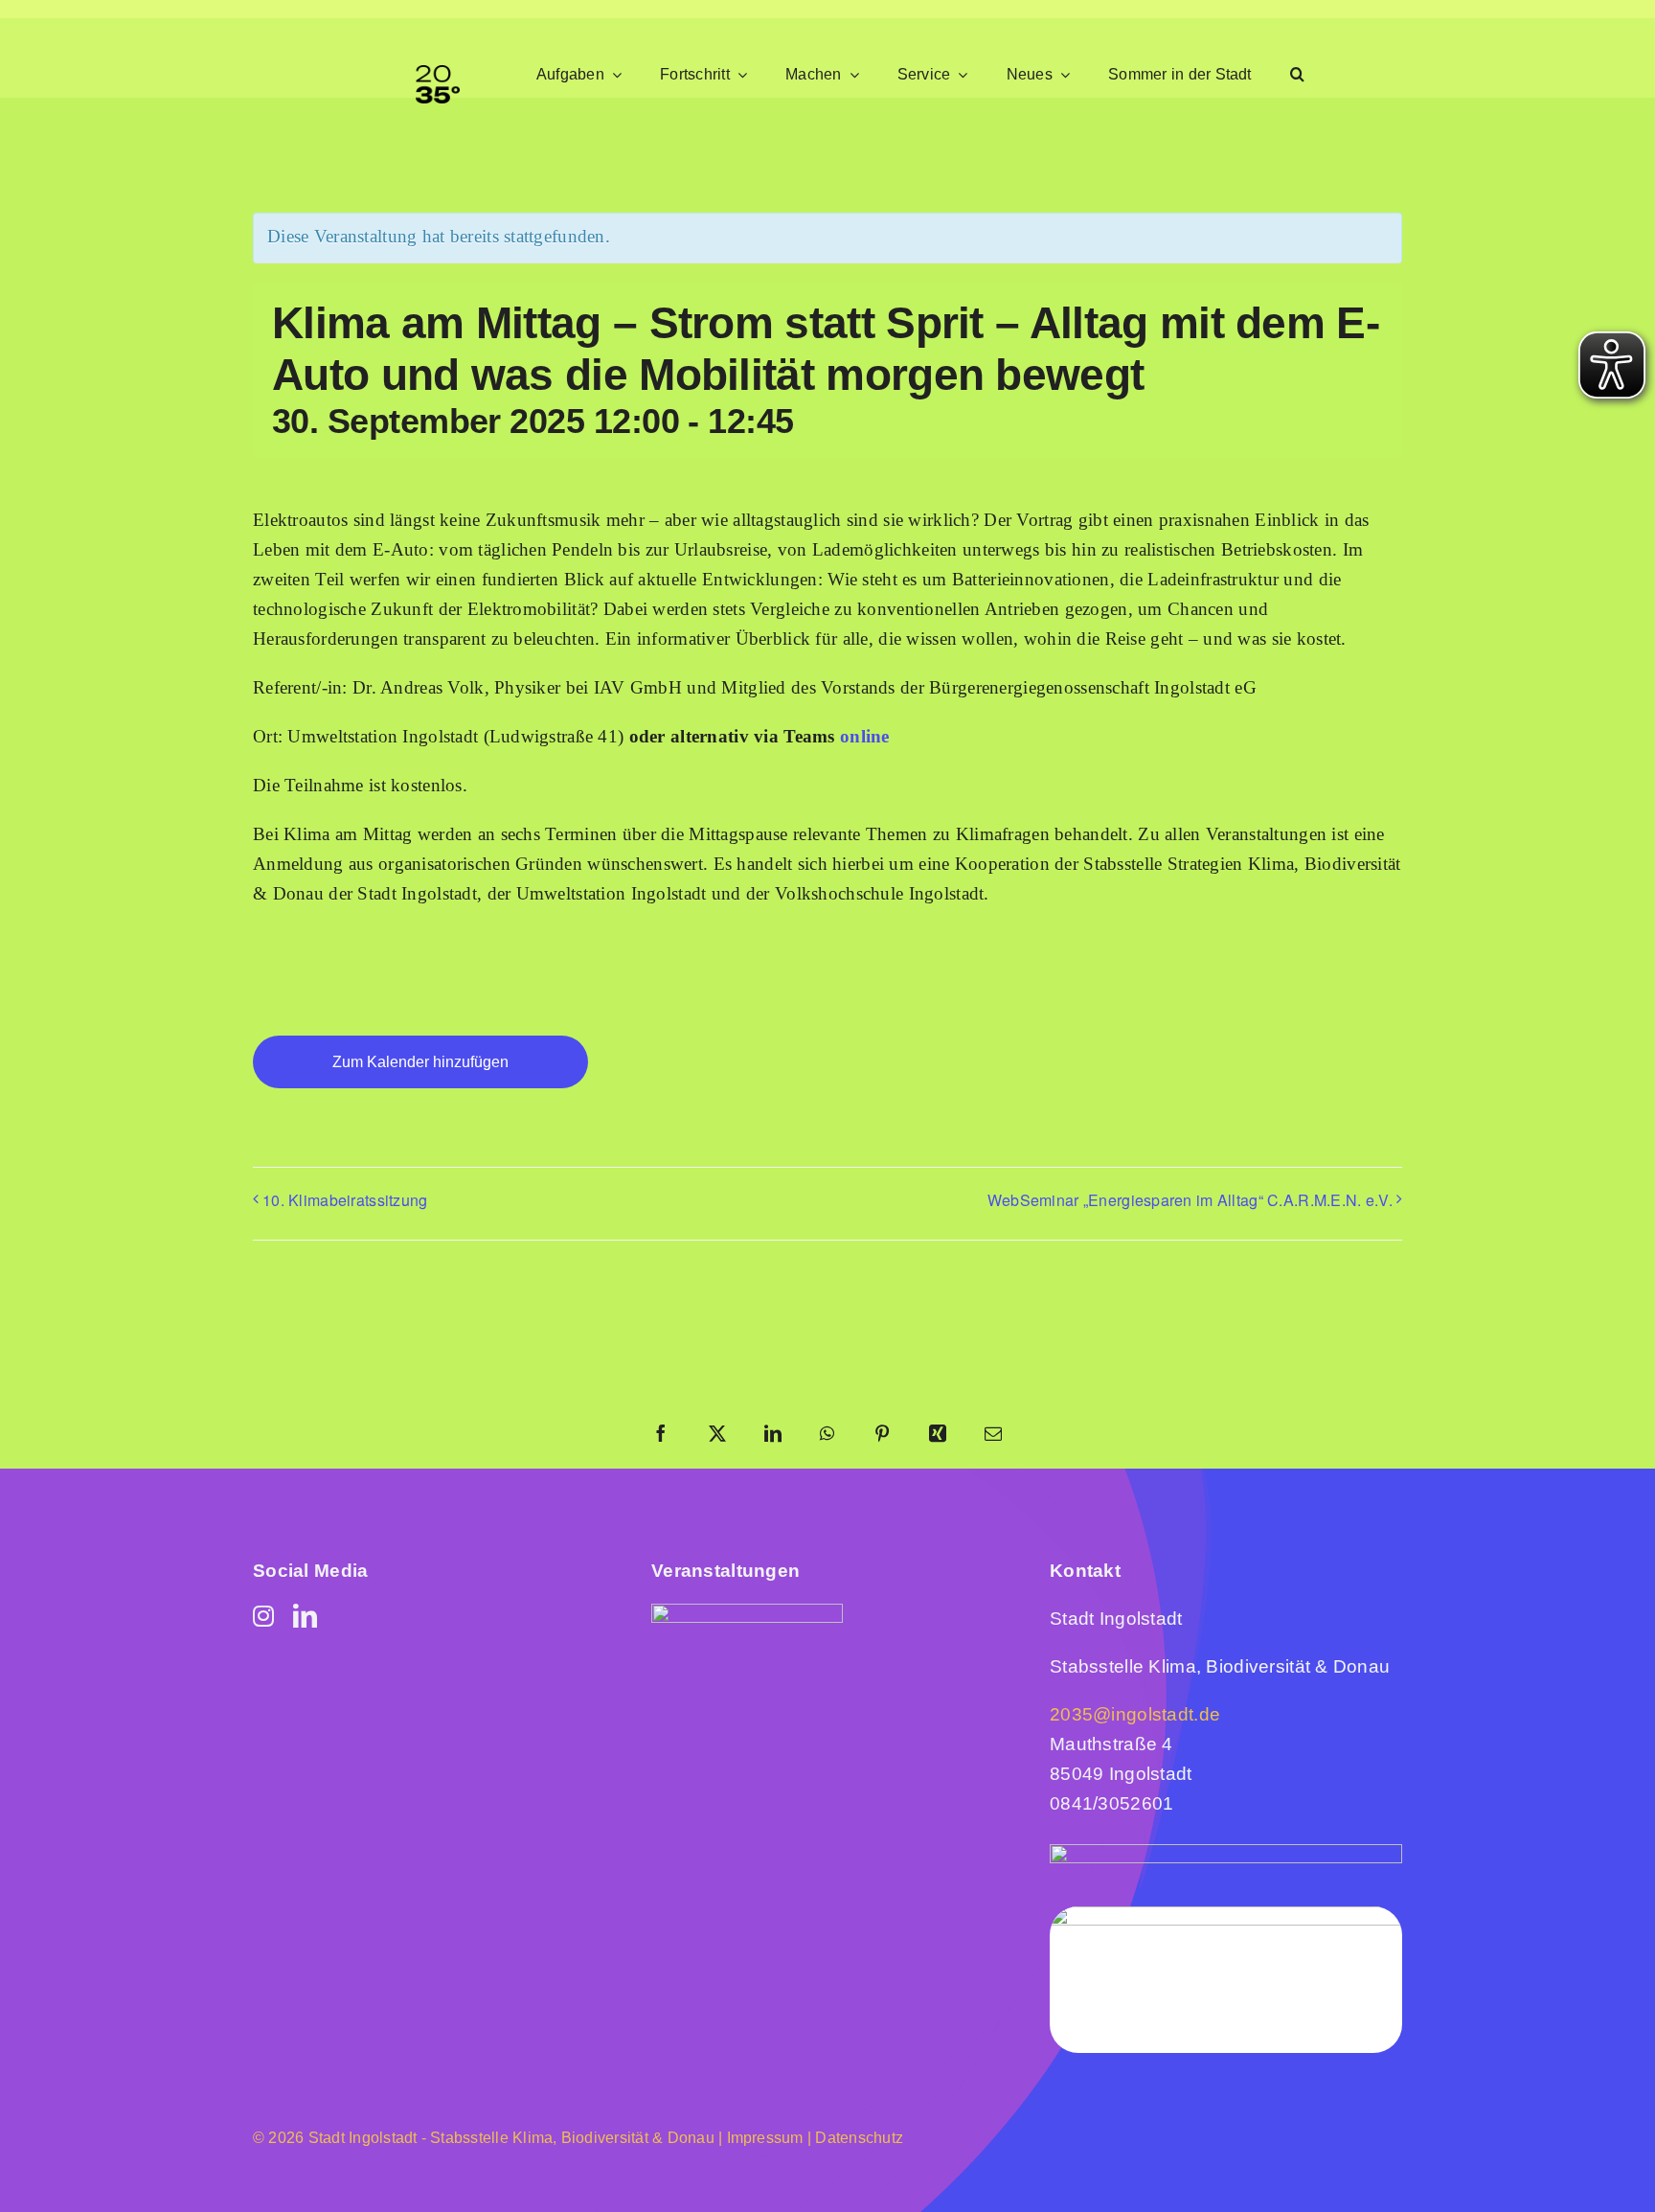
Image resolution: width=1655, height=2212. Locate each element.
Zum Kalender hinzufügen (420, 1062)
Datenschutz (859, 2138)
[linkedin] (305, 1616)
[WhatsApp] (827, 1435)
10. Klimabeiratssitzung (345, 1200)
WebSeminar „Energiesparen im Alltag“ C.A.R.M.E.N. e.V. (1190, 1200)
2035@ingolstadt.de (1135, 1714)
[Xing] (938, 1435)
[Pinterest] (882, 1435)
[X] (717, 1435)
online (865, 736)
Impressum (762, 2138)
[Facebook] (661, 1435)
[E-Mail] (993, 1435)
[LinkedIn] (773, 1435)
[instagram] (263, 1616)
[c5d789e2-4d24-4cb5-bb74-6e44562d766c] (747, 1613)
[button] (1297, 75)
